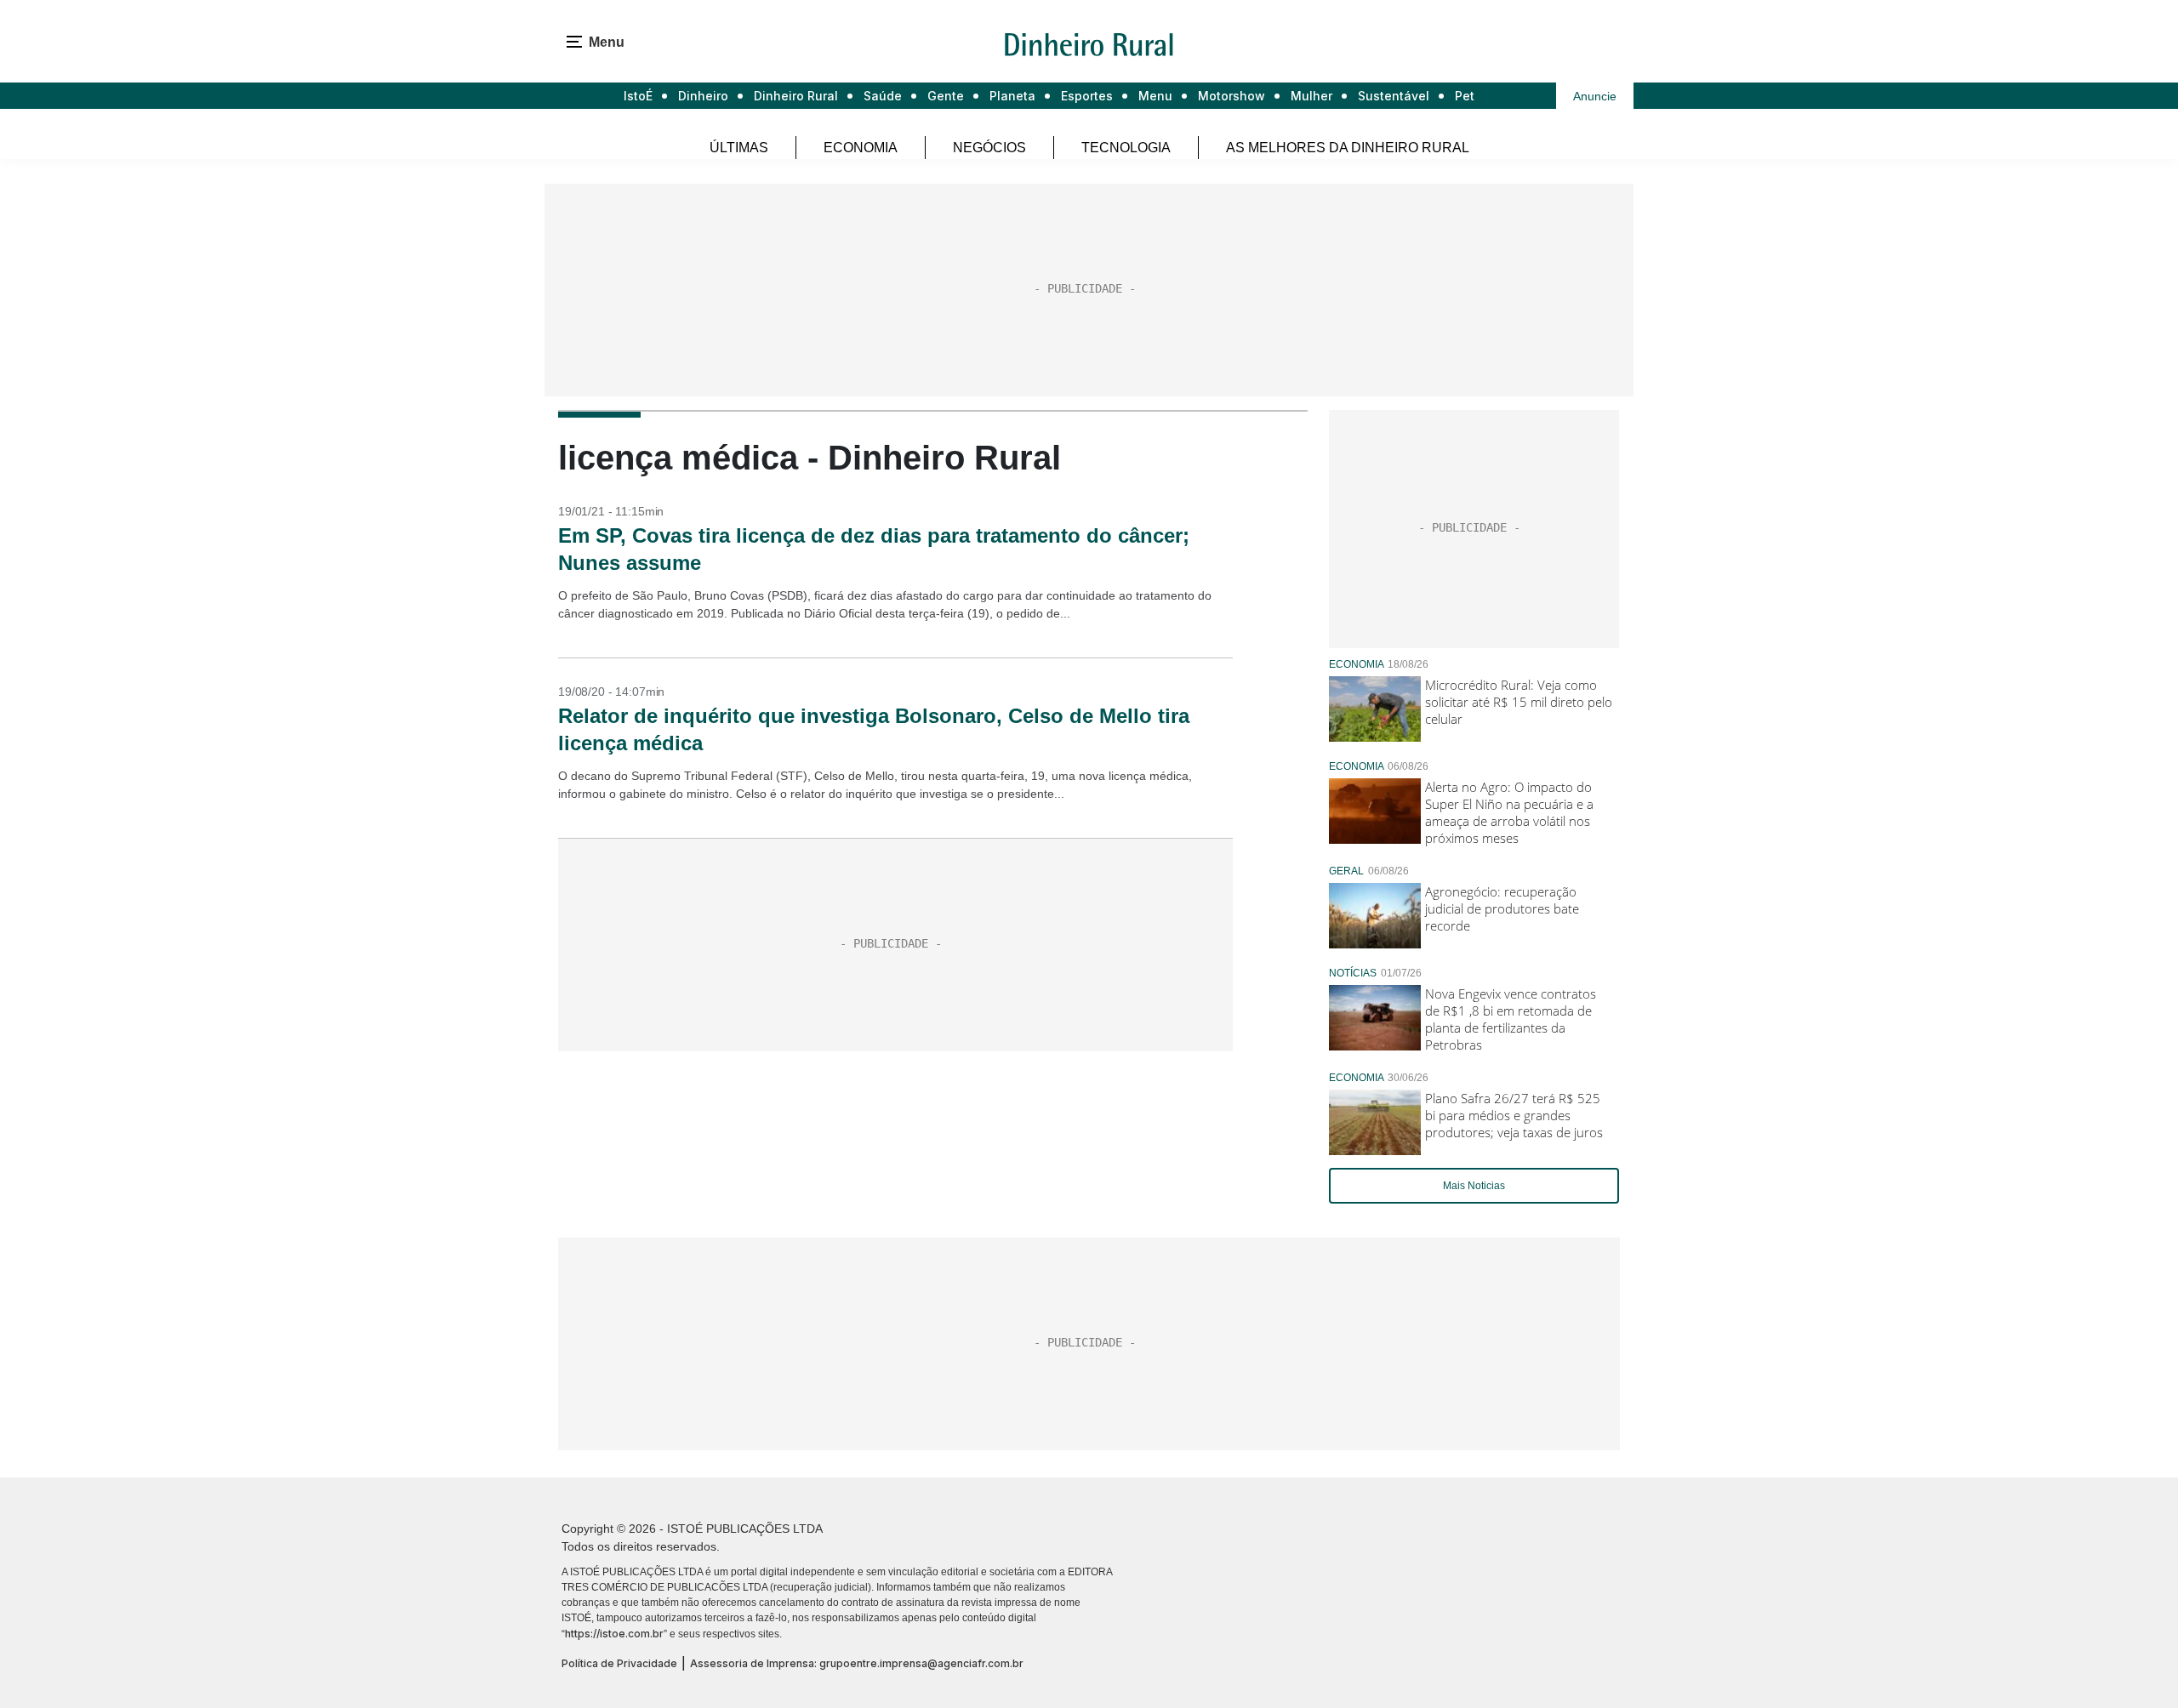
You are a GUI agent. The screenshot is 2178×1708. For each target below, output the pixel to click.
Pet (1465, 96)
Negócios (989, 148)
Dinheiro (703, 96)
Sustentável (1394, 96)
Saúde (883, 96)
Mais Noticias (1474, 1186)
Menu (1155, 96)
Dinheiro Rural (796, 96)
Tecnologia (1126, 148)
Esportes (1087, 96)
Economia (861, 148)
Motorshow (1232, 96)
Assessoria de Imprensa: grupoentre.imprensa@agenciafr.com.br (857, 1663)
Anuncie (1595, 96)
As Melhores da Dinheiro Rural (1348, 148)
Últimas (739, 148)
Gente (946, 96)
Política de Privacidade (619, 1663)
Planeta (1012, 96)
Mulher (1311, 96)
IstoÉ (638, 96)
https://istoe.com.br (614, 1634)
